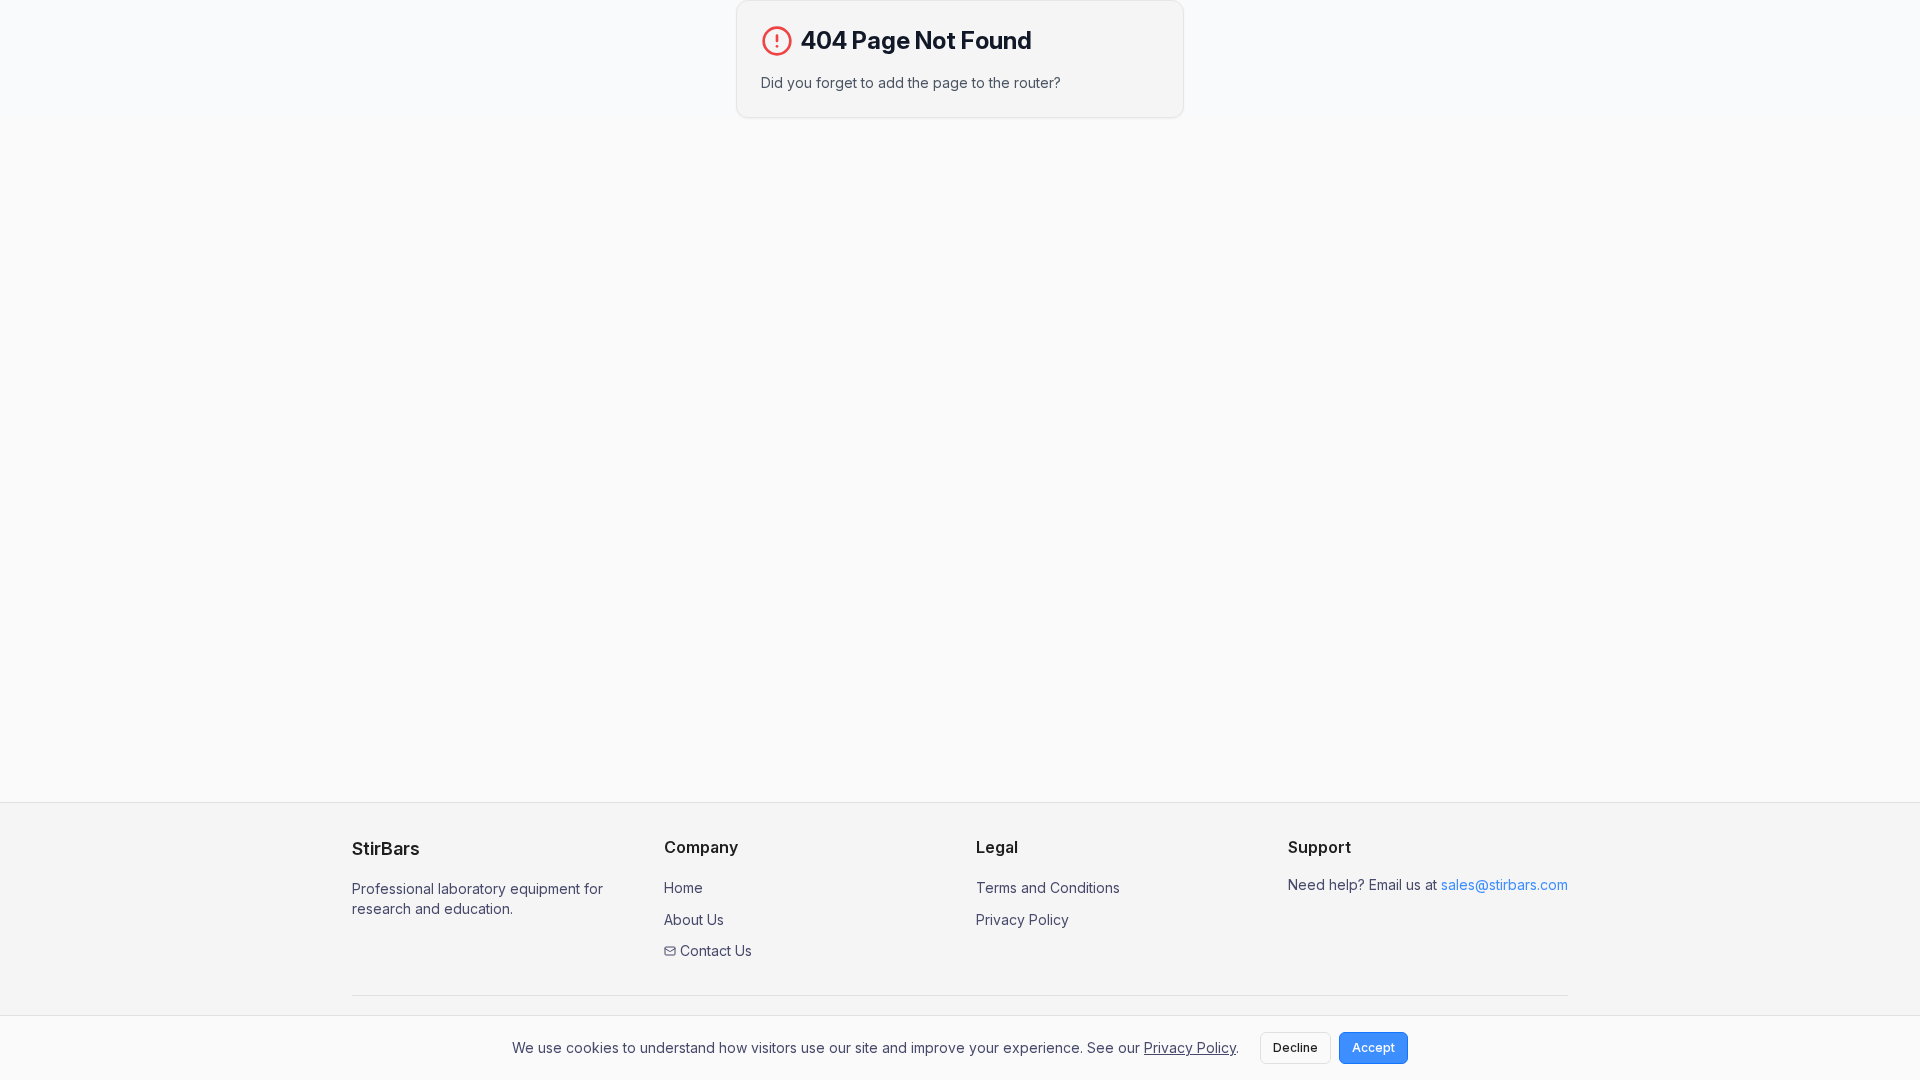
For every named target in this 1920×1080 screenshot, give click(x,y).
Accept (1373, 1047)
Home (683, 887)
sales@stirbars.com (1504, 884)
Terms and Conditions (1048, 887)
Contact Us (716, 950)
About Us (694, 919)
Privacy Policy (1022, 919)
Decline (1295, 1047)
